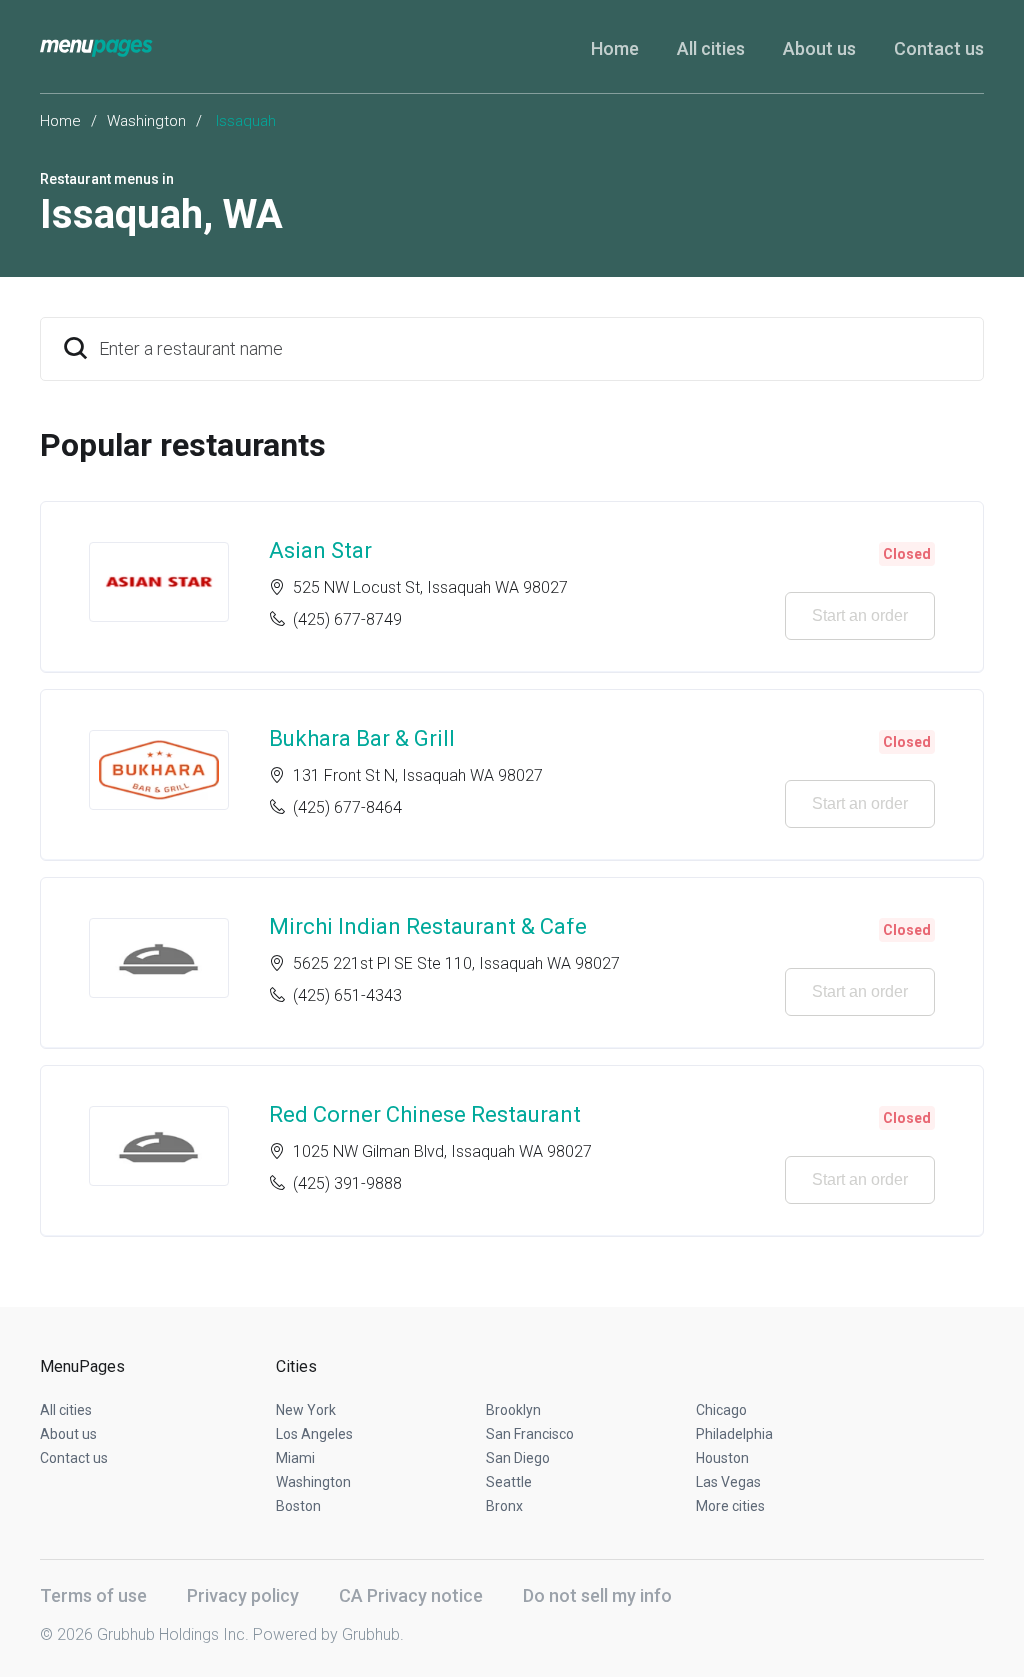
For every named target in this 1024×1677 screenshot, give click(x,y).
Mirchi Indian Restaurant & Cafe (428, 926)
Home (615, 48)
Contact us (939, 48)
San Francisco (530, 1434)
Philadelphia (734, 1434)
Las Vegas (728, 1482)
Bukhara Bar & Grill (362, 738)
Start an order (860, 615)
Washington (146, 121)
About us (819, 48)
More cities (730, 1506)
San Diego (518, 1458)
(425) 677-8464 (347, 807)
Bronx (504, 1506)
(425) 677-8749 (347, 619)
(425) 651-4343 (347, 995)
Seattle (509, 1482)
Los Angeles (314, 1434)
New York (306, 1410)
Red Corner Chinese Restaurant (425, 1114)
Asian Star (320, 550)
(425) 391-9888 (347, 1183)
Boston (298, 1506)
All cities (711, 48)
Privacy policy (243, 1595)
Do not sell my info (597, 1595)
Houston (722, 1458)
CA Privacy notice (411, 1595)
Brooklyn (513, 1410)
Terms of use (93, 1595)
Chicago (721, 1410)
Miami (295, 1458)
